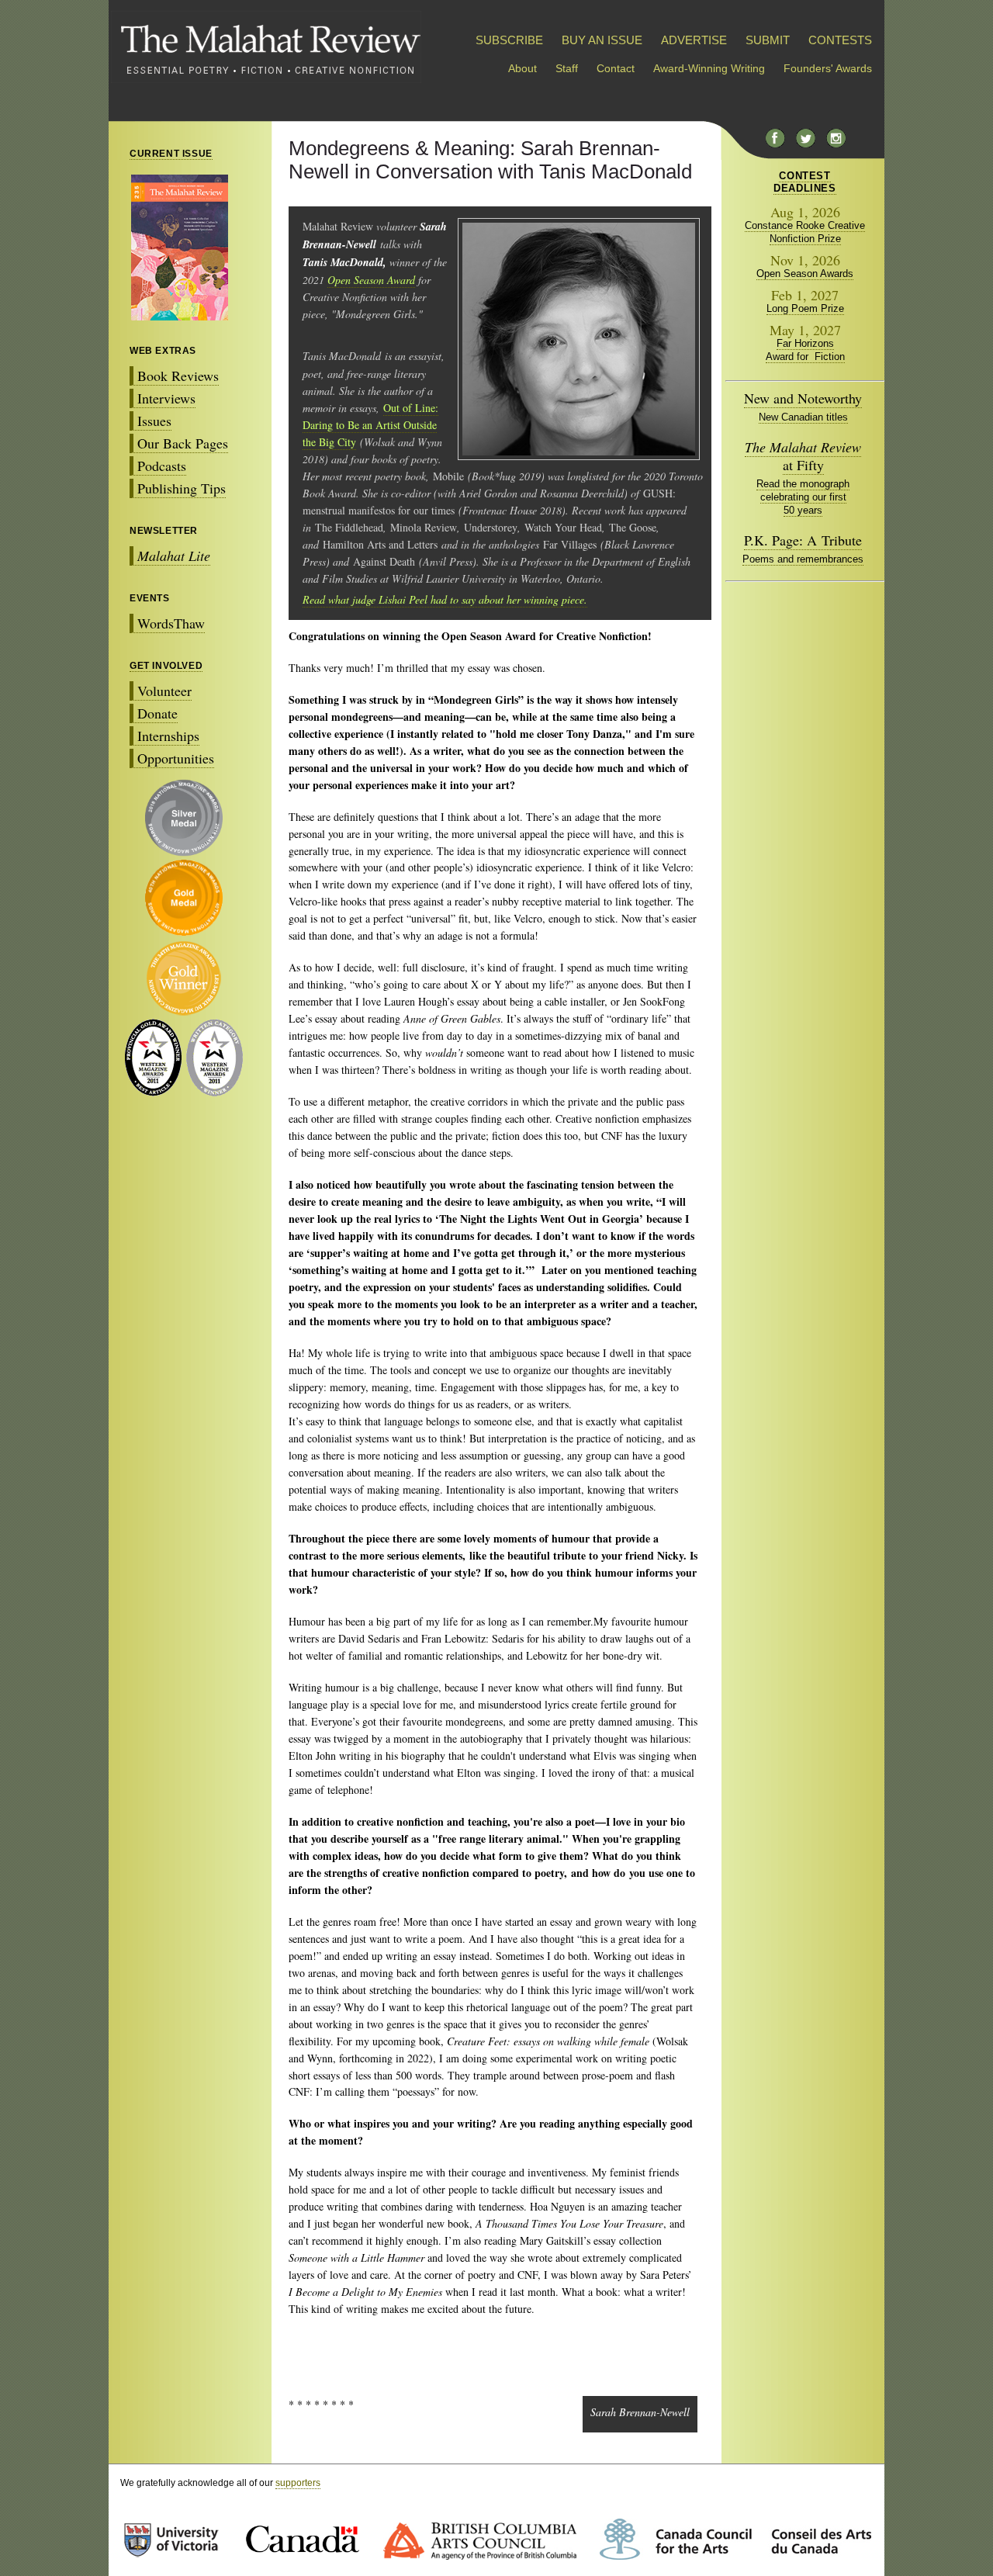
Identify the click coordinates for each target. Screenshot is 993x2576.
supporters (298, 2483)
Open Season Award (371, 280)
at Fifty (803, 456)
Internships (168, 736)
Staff (567, 68)
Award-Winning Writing (709, 68)
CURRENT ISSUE (171, 154)
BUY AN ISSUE (602, 40)
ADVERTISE (694, 40)
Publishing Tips (182, 488)
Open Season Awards (805, 274)
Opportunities (176, 758)
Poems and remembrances (803, 559)
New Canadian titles (803, 417)
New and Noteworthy (803, 398)
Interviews (166, 398)
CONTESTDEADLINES (804, 182)
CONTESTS (840, 40)
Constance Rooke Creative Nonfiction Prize (805, 232)
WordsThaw (171, 623)
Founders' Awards (828, 68)
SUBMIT (768, 40)
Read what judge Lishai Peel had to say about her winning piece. (445, 599)
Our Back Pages (183, 443)
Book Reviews (178, 376)
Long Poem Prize (805, 308)
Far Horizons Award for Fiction (805, 350)
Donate (157, 713)
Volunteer (164, 691)
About (522, 68)
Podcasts (162, 466)
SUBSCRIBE (509, 40)
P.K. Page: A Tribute (803, 540)
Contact (616, 68)
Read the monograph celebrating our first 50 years (803, 497)
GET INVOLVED (166, 666)
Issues (154, 421)
